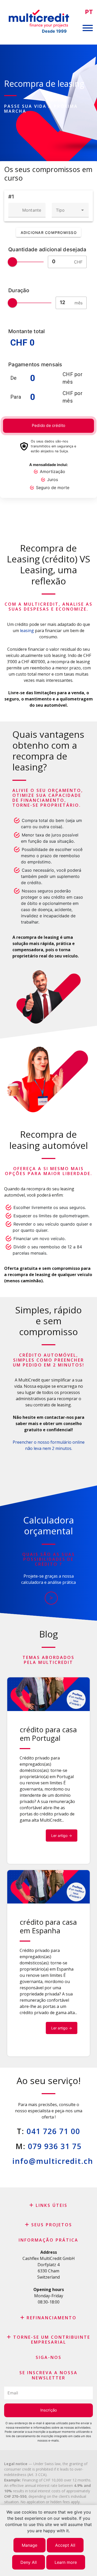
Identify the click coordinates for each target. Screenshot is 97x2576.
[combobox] (70, 210)
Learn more (66, 2562)
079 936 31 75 (55, 2146)
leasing (26, 631)
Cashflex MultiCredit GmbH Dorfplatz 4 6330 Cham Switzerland (49, 2268)
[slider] (12, 262)
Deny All (29, 2562)
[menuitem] (89, 12)
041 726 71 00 (53, 2131)
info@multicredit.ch (53, 2161)
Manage (29, 2545)
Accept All (65, 2545)
